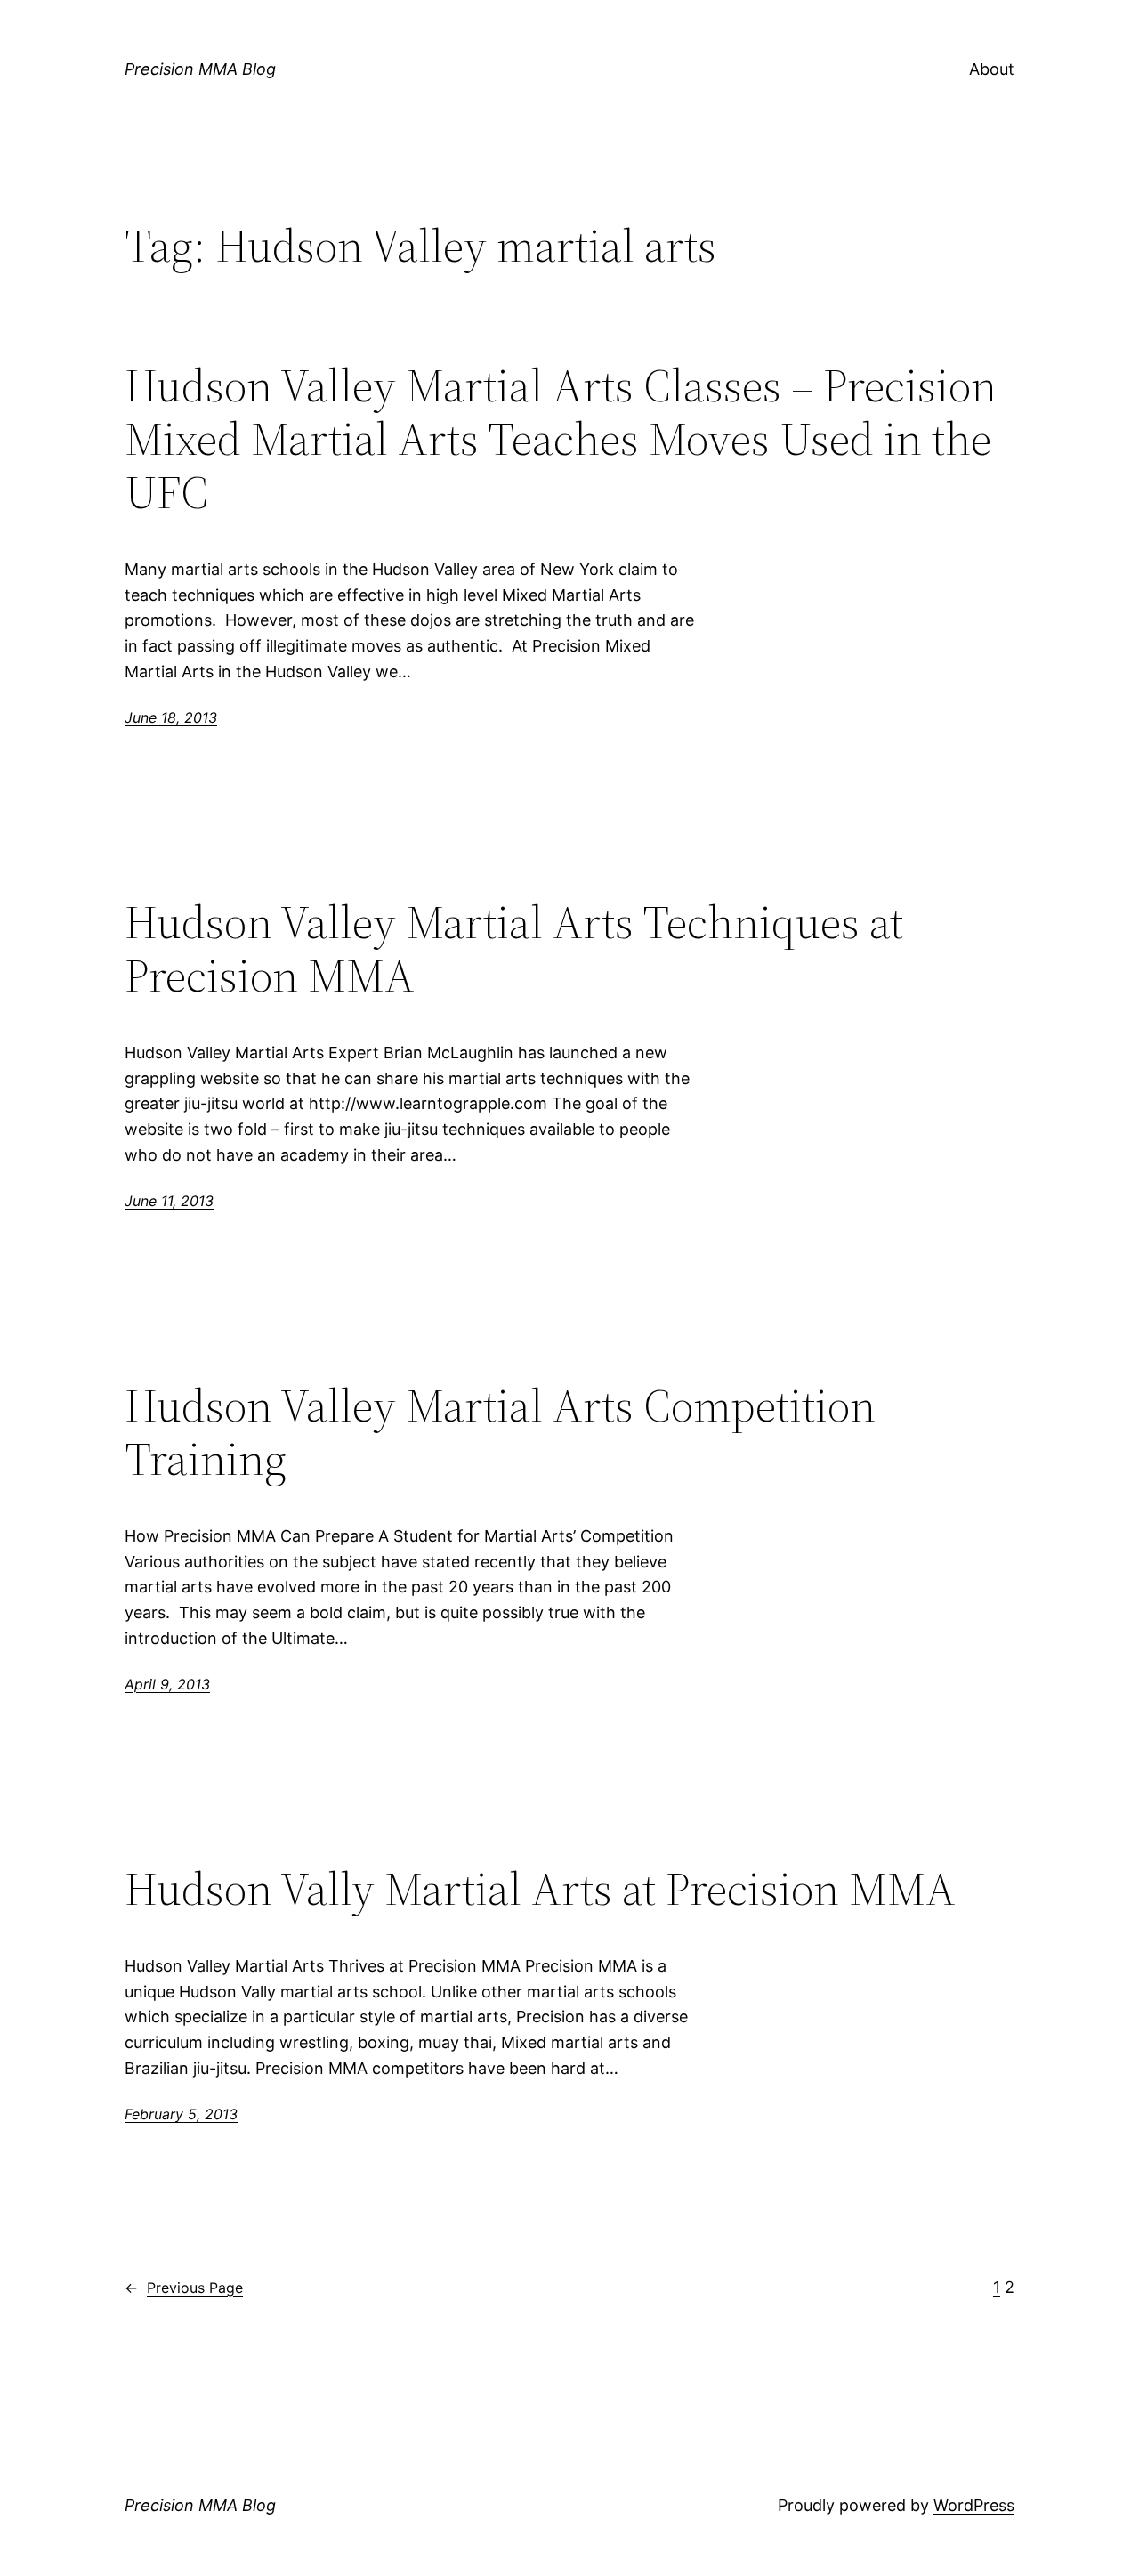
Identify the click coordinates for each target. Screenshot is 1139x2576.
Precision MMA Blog (200, 69)
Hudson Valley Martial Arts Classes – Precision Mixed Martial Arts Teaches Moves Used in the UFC (561, 438)
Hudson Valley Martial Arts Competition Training (500, 1432)
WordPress (974, 2505)
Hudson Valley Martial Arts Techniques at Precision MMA (514, 949)
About (992, 69)
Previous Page (184, 2288)
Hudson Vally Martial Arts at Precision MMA (540, 1889)
